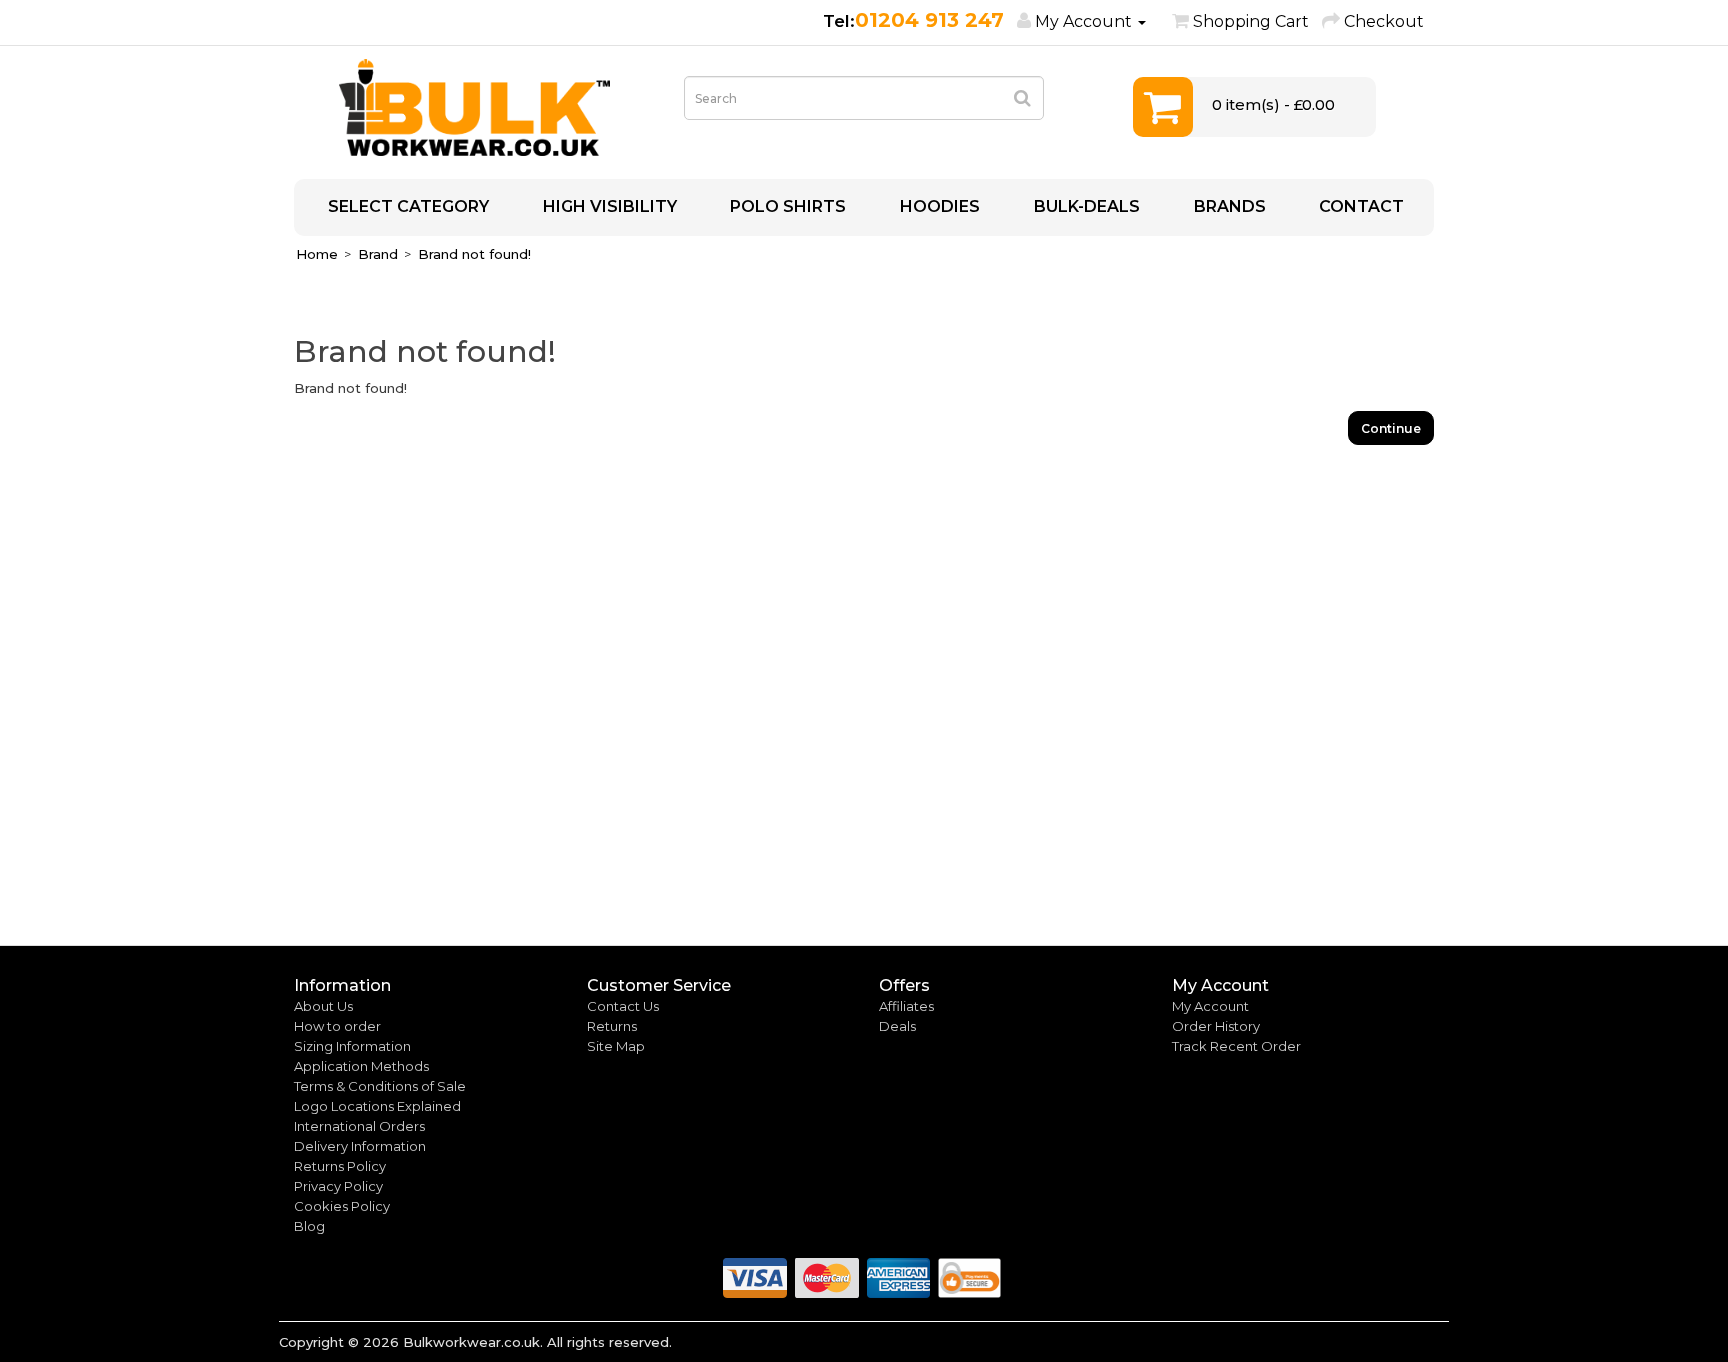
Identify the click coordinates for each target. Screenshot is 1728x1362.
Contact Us (623, 1006)
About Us (323, 1006)
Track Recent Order (1236, 1046)
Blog (309, 1226)
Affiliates (906, 1006)
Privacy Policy (338, 1186)
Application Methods (361, 1066)
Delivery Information (360, 1146)
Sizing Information (352, 1046)
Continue (1391, 428)
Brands (1228, 206)
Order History (1216, 1026)
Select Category (406, 206)
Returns (612, 1026)
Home (317, 254)
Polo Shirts (786, 206)
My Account (1210, 1006)
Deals (897, 1026)
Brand (378, 254)
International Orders (359, 1126)
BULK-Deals (1085, 206)
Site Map (616, 1046)
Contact (1359, 206)
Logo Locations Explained (377, 1106)
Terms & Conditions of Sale (380, 1086)
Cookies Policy (342, 1206)
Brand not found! (474, 254)
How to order (337, 1026)
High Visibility (608, 206)
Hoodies (938, 206)
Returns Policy (340, 1166)
